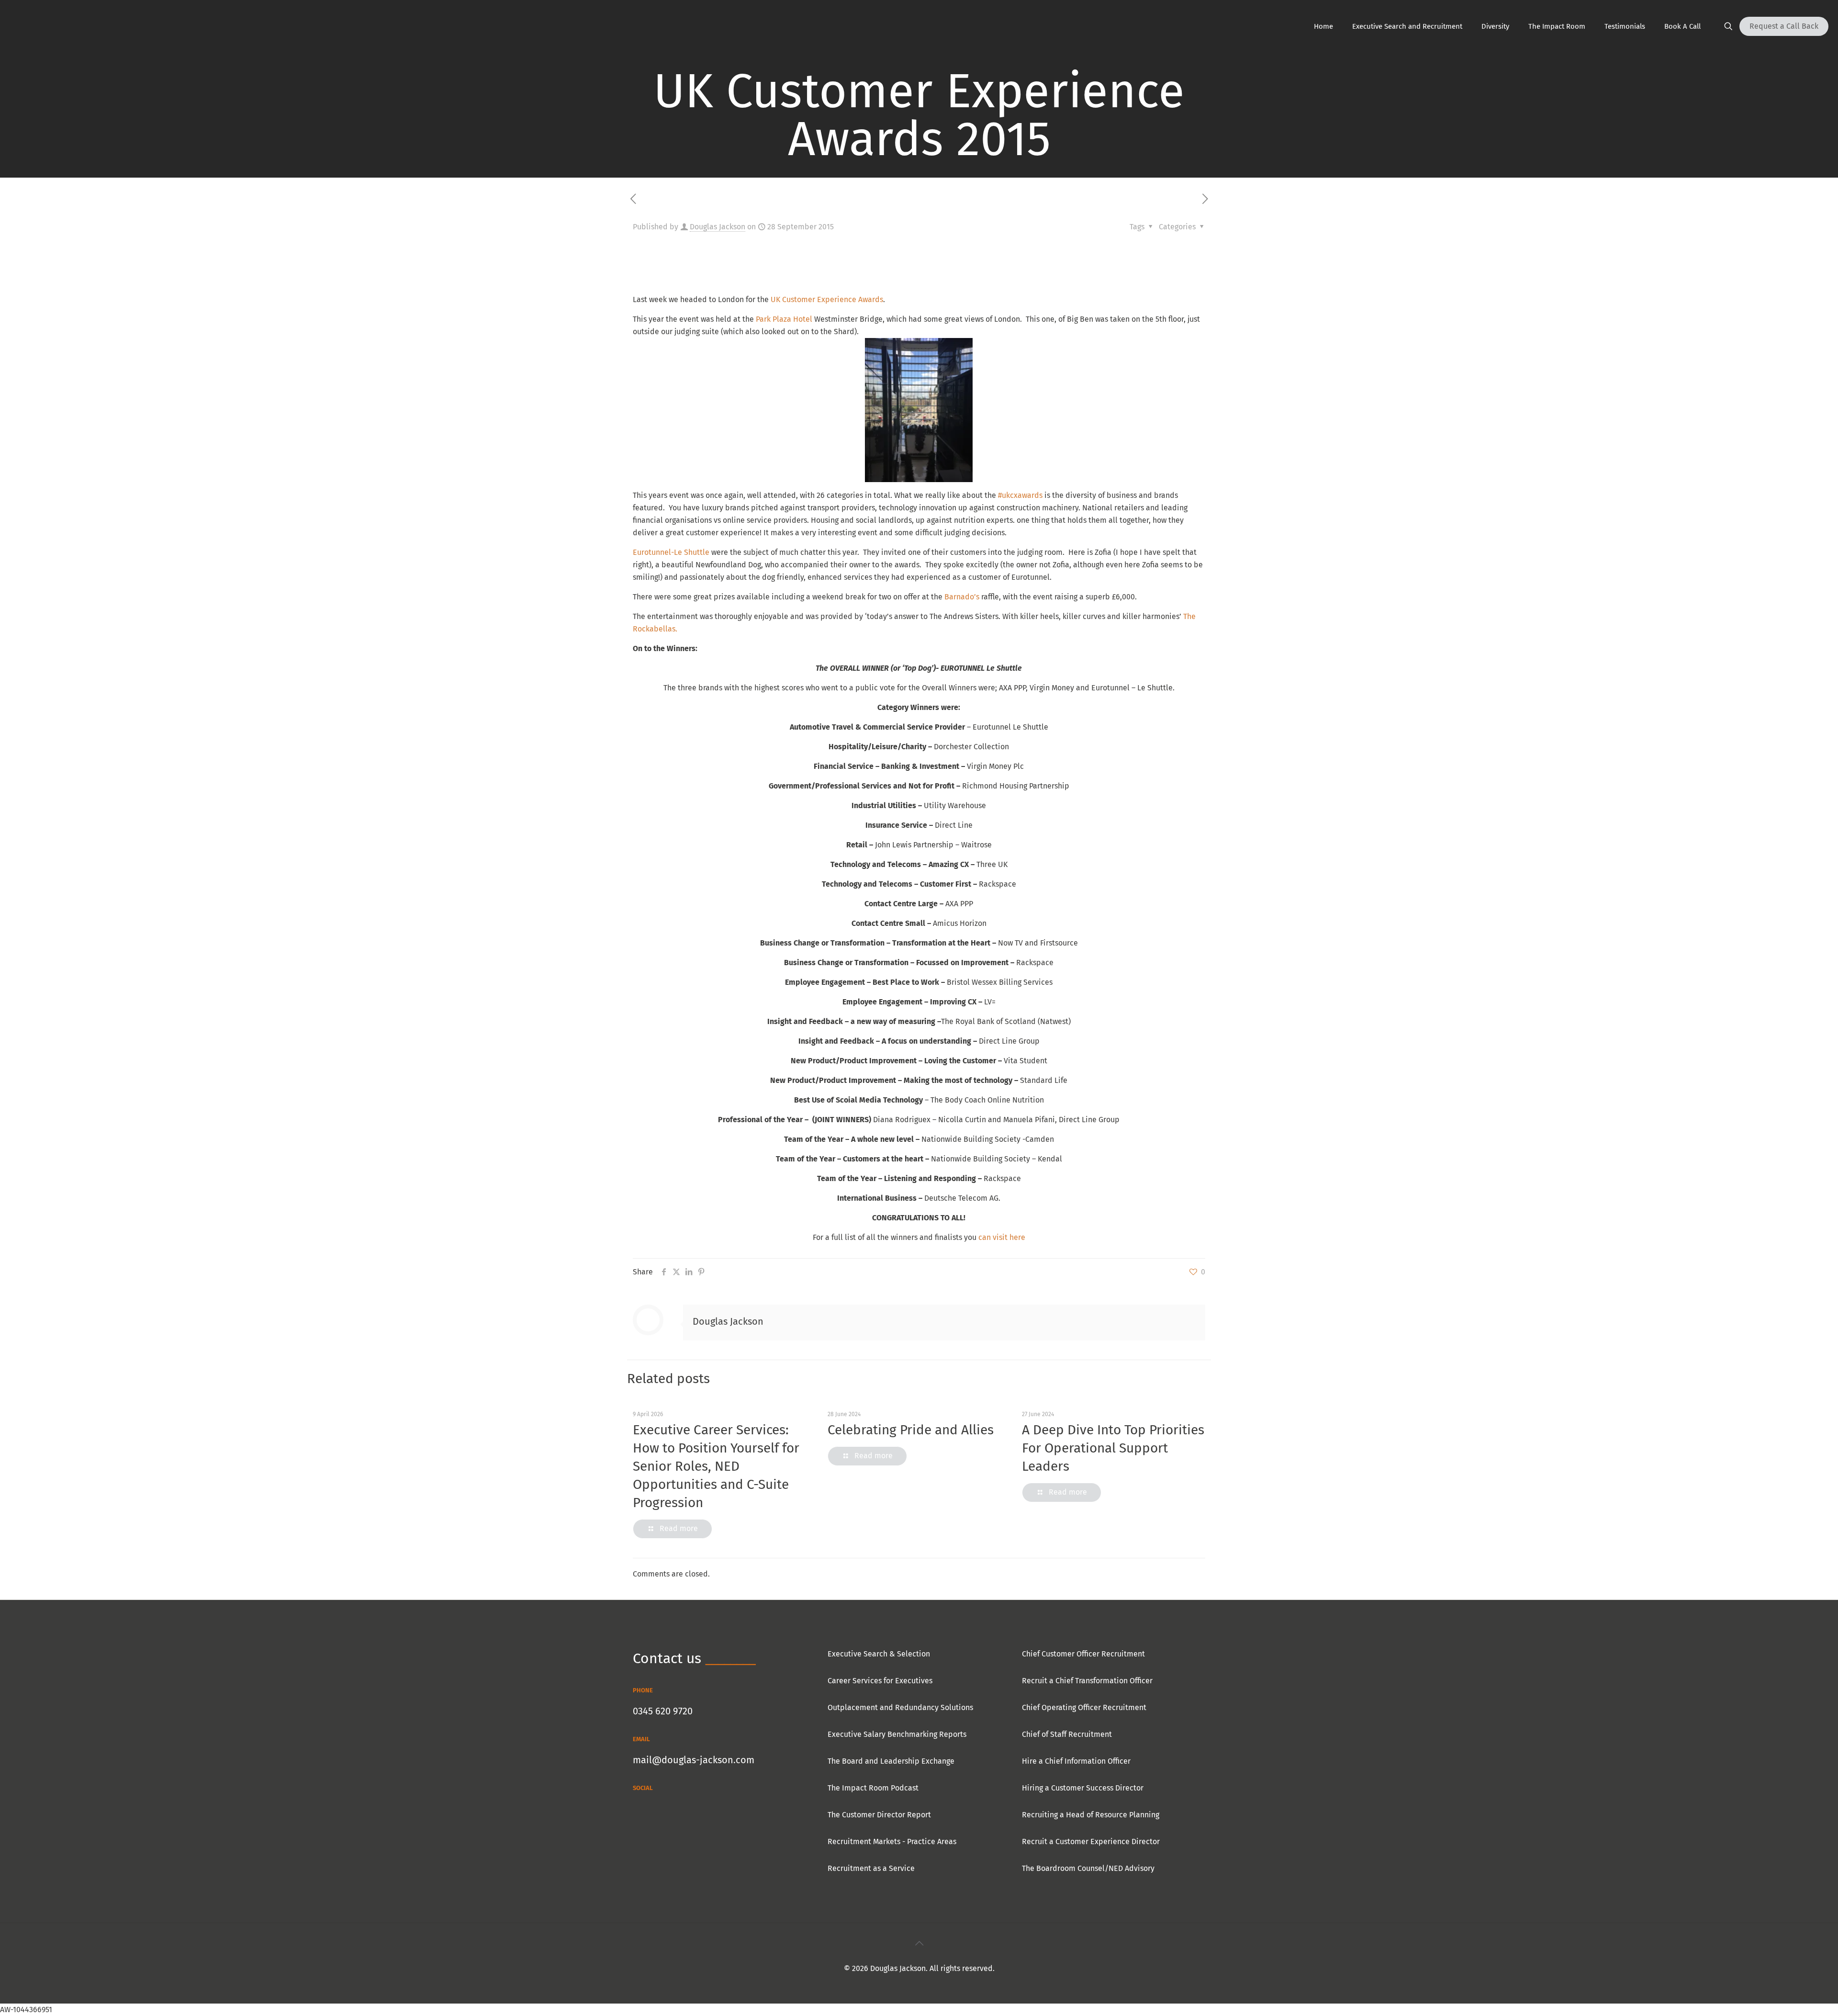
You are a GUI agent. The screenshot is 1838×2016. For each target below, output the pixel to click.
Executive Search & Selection (879, 1654)
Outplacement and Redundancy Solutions (900, 1707)
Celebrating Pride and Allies (911, 1430)
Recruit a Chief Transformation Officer (1087, 1681)
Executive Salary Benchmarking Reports (897, 1734)
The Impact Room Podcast (873, 1788)
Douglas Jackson (717, 227)
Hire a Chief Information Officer (1076, 1761)
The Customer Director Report (879, 1815)
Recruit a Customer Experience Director (1091, 1841)
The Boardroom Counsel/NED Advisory (1088, 1868)
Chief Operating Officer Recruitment (1084, 1707)
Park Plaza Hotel (784, 319)
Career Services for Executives (880, 1681)
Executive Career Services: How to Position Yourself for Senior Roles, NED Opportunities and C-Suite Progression (716, 1466)
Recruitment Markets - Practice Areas (892, 1841)
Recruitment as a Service (871, 1868)
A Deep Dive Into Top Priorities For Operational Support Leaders (1113, 1448)
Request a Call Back (1784, 26)
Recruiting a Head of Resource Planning (1091, 1815)
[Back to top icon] (919, 1943)
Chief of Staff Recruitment (1067, 1734)
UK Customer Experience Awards (827, 299)
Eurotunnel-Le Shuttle (672, 552)
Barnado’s (962, 597)
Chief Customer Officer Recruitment (1083, 1654)
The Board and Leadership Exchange (891, 1761)
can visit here (1002, 1237)
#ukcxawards (1020, 495)
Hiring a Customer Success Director (1083, 1788)
